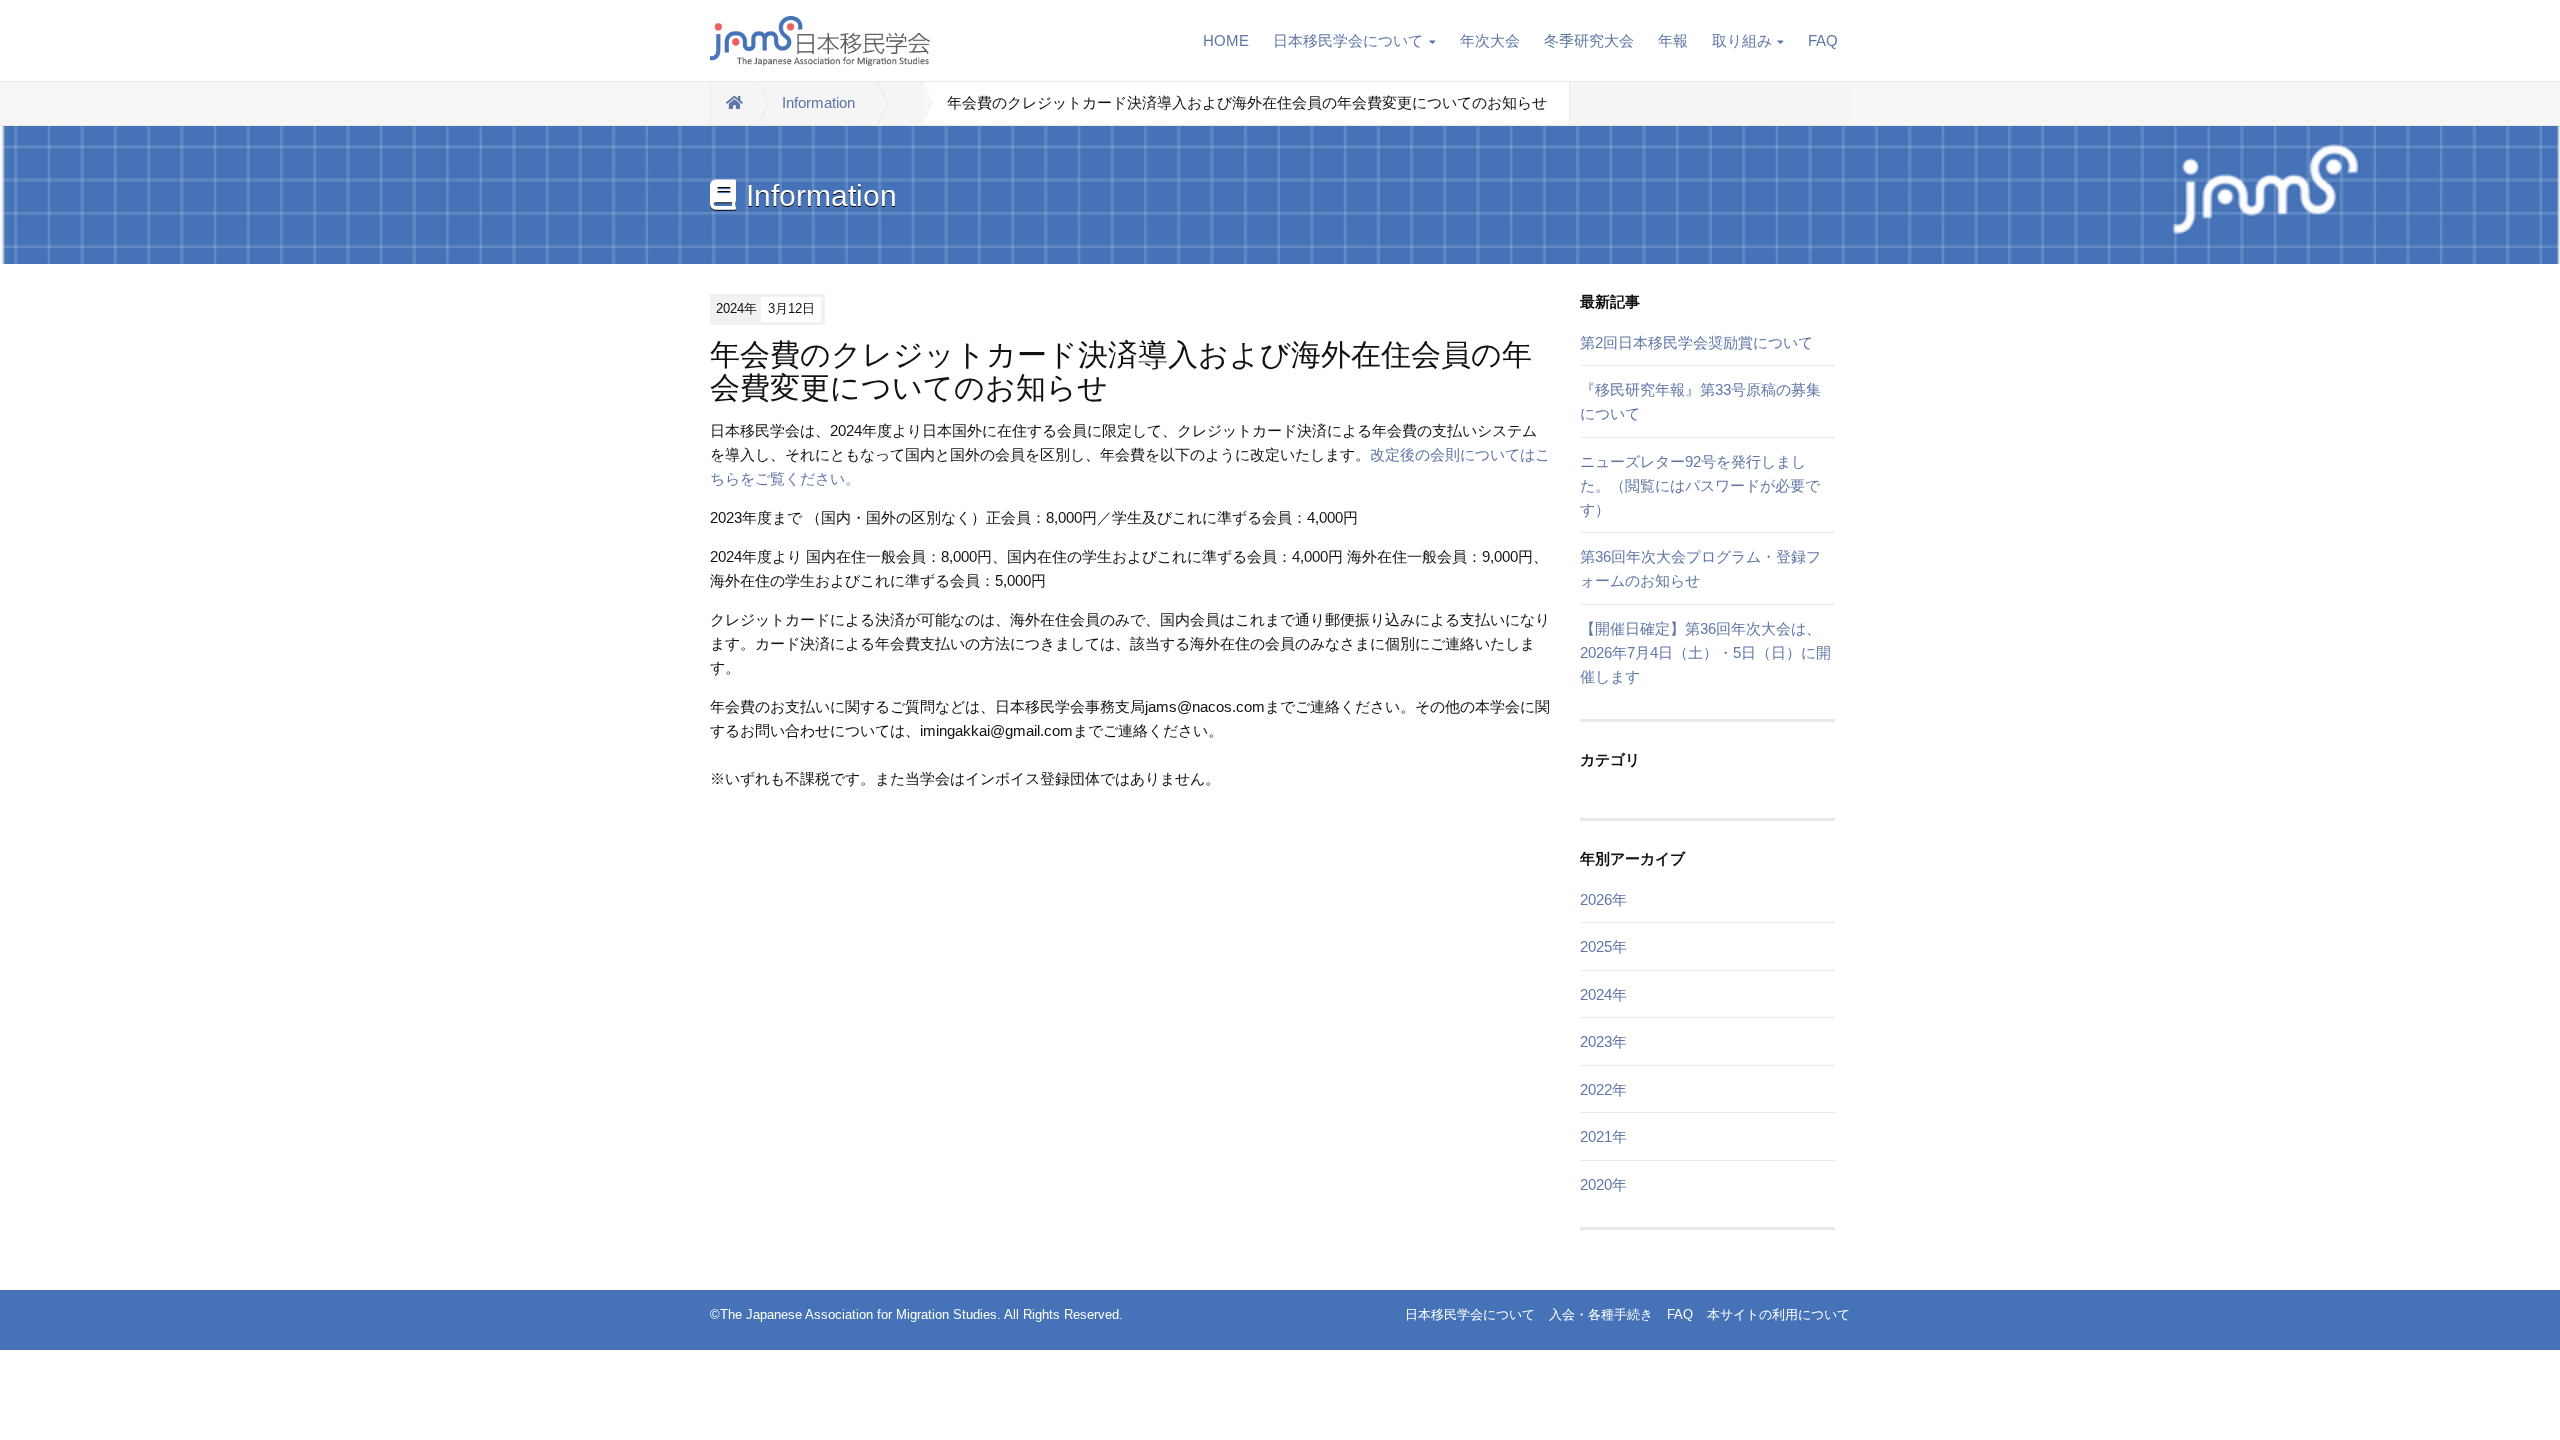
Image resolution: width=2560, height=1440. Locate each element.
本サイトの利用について (1778, 1314)
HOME (1226, 40)
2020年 (1603, 1184)
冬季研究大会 (1589, 40)
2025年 (1603, 946)
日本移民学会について (1348, 40)
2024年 (1603, 994)
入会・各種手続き (1601, 1314)
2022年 (1603, 1089)
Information (818, 102)
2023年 (1603, 1041)
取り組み (1742, 40)
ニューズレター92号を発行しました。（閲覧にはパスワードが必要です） (1700, 485)
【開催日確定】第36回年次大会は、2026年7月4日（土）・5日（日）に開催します (1705, 652)
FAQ (1823, 40)
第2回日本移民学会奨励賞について (1696, 342)
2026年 (1603, 899)
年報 (1673, 40)
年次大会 (1490, 40)
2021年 (1603, 1136)
